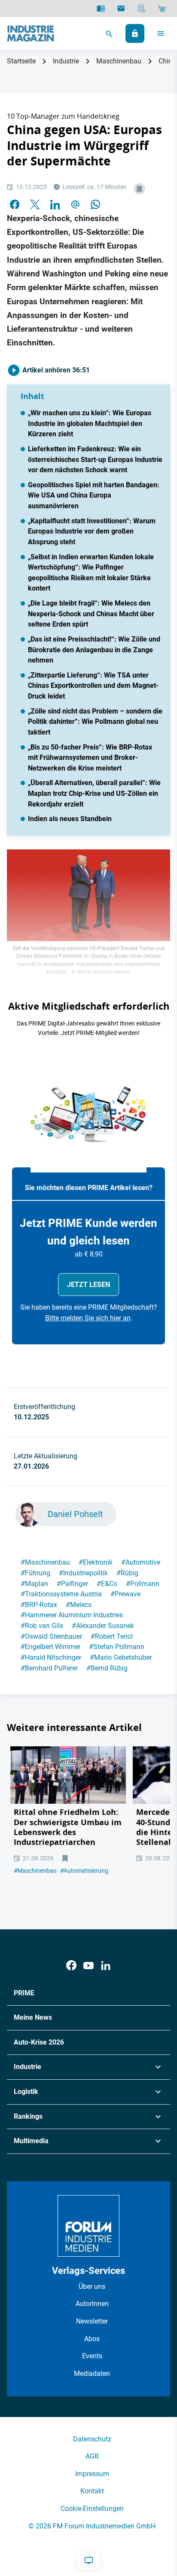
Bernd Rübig (107, 1668)
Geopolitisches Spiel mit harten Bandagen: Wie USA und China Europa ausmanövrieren (94, 495)
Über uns (92, 2287)
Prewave (125, 1594)
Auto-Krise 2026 (39, 2042)
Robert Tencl (112, 1636)
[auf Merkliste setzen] (139, 189)
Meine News (33, 2017)
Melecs (79, 1605)
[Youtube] (88, 1966)
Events (92, 2356)
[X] (35, 204)
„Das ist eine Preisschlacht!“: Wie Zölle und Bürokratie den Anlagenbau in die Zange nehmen (94, 650)
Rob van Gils (42, 1626)
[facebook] (15, 204)
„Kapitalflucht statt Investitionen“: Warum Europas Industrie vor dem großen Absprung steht (92, 531)
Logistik (26, 2092)
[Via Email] (75, 204)
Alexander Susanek (103, 1626)
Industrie (66, 61)
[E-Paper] (101, 9)
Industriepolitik (83, 1573)
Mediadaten (92, 2374)
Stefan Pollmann (117, 1647)
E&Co (107, 1584)
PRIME (24, 1993)
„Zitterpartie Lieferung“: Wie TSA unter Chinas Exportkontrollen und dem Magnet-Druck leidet (93, 686)
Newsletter (92, 2321)
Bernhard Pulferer (49, 1668)
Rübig (127, 1573)
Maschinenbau (119, 61)
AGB (92, 2456)
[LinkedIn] (55, 204)
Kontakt (92, 2491)
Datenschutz (92, 2439)
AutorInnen (92, 2304)
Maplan (34, 1584)
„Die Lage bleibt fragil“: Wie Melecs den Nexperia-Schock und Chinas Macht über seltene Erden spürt (91, 614)
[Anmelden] (135, 33)
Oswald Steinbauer (51, 1636)
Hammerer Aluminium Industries (72, 1615)
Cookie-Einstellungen (92, 2509)
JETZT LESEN (88, 1285)
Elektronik (96, 1562)
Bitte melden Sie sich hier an (88, 1318)
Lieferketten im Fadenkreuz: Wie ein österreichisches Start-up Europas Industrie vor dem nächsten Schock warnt (95, 459)
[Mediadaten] (142, 9)
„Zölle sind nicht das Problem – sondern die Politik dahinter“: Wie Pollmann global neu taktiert (95, 722)
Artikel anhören (55, 370)
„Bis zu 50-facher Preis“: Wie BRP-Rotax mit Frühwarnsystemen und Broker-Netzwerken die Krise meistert (90, 758)
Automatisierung (84, 1871)
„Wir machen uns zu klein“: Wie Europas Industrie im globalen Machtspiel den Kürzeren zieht (90, 423)
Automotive (141, 1562)
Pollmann (143, 1584)
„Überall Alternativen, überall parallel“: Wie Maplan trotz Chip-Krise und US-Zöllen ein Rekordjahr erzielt (94, 793)
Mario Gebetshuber (121, 1657)
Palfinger (72, 1584)
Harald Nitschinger (51, 1657)
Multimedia (31, 2141)
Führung (35, 1573)
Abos (92, 2339)
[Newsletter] (121, 9)
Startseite (21, 61)
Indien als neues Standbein (70, 819)
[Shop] (162, 9)
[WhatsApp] (95, 204)
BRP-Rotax (39, 1605)
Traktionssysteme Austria (61, 1594)
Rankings (28, 2116)
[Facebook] (71, 1966)
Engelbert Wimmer (50, 1647)
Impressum (92, 2474)
